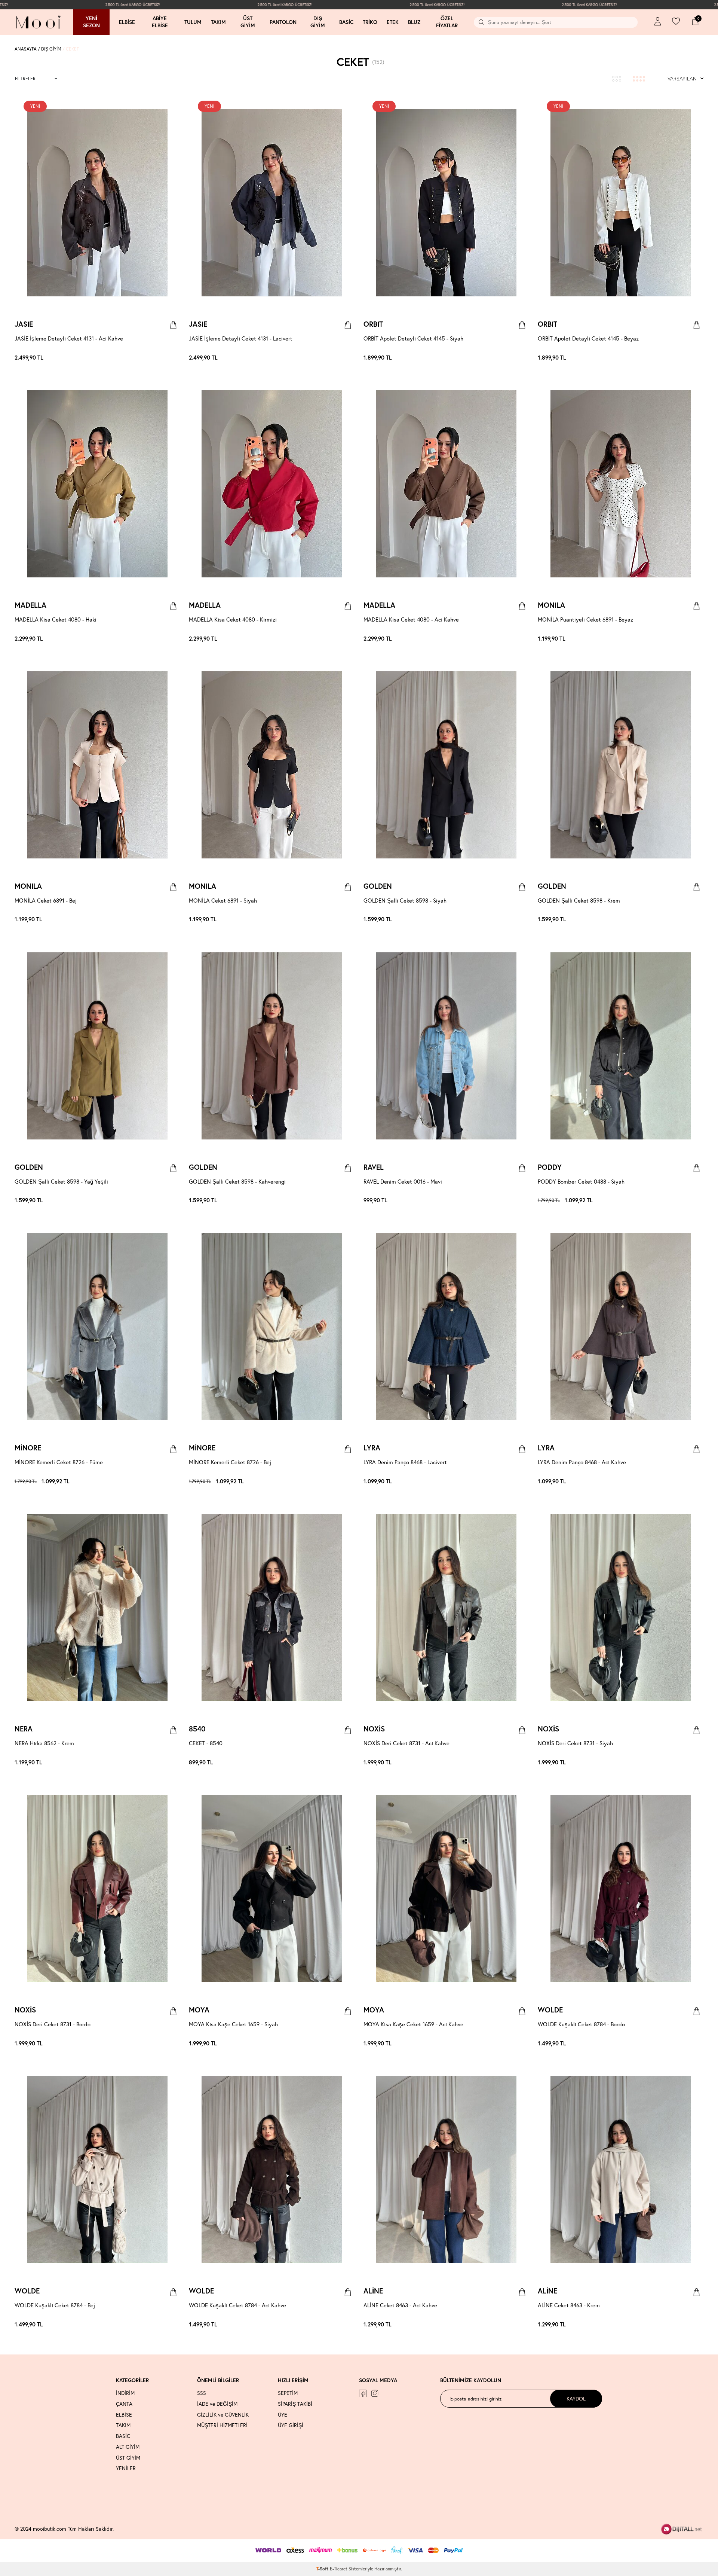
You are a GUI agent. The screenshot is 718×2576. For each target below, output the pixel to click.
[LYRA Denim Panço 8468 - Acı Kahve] (621, 1327)
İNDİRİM (125, 2393)
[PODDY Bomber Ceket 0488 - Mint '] (688, 1200)
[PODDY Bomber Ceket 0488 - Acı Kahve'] (692, 1200)
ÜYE (283, 2415)
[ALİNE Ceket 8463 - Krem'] (522, 2325)
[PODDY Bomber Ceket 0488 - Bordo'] (696, 1200)
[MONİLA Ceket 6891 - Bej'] (692, 639)
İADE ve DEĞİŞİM (217, 2404)
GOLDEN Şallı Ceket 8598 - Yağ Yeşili (61, 1181)
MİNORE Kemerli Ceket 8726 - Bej (230, 1462)
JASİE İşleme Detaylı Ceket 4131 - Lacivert (241, 338)
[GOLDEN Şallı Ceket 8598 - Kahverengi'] (518, 920)
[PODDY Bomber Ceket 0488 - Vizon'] (700, 1200)
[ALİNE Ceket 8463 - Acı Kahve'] (510, 2325)
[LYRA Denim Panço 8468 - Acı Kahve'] (525, 1481)
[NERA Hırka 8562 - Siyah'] (173, 1762)
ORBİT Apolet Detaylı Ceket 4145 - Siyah (413, 338)
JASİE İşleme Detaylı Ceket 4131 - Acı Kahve (69, 338)
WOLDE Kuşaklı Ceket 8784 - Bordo (581, 2024)
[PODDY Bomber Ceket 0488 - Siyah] (621, 1046)
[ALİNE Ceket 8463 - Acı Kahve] (446, 2170)
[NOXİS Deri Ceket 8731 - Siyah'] (525, 1762)
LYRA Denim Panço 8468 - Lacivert (405, 1462)
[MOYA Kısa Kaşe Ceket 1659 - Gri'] (351, 2044)
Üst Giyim (248, 22)
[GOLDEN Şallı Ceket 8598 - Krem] (621, 765)
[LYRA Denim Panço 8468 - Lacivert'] (522, 1481)
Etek (393, 22)
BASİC (123, 2436)
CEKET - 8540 (206, 1743)
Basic (346, 22)
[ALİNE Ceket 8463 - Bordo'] (514, 2325)
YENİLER (126, 2468)
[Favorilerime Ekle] (167, 105)
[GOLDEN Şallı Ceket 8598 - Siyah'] (514, 920)
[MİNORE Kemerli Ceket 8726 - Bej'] (177, 1481)
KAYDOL (576, 2398)
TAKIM (123, 2425)
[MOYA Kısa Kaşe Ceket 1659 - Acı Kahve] (446, 1889)
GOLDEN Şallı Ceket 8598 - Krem (579, 900)
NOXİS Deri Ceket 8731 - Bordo (53, 2024)
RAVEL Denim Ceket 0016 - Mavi (403, 1181)
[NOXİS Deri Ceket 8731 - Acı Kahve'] (518, 1762)
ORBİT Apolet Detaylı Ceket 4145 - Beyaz (588, 338)
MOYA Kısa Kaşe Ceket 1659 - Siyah (233, 2024)
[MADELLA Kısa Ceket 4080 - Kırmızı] (272, 484)
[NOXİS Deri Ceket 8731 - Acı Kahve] (446, 1608)
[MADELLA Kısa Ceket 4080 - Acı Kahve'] (173, 639)
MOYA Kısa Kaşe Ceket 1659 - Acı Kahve (413, 2024)
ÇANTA (124, 2404)
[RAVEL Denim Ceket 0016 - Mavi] (446, 1046)
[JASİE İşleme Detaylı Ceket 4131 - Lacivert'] (177, 358)
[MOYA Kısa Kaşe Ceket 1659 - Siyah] (272, 1889)
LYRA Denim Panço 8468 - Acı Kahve (582, 1462)
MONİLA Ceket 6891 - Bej (46, 900)
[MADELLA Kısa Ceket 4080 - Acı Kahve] (446, 484)
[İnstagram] (375, 2393)
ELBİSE (124, 2415)
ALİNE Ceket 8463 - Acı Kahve (400, 2305)
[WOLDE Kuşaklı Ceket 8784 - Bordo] (621, 1889)
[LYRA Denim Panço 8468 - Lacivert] (446, 1327)
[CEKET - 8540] (272, 1608)
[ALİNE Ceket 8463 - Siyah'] (525, 2325)
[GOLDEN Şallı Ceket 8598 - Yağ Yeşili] (97, 1046)
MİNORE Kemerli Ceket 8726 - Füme (59, 1462)
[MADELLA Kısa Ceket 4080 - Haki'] (169, 639)
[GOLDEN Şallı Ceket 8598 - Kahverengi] (272, 1046)
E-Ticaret (339, 2569)
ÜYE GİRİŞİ (291, 2425)
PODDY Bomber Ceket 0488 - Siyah (581, 1181)
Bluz (414, 22)
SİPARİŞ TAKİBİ (295, 2404)
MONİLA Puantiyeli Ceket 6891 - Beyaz (585, 619)
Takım (218, 22)
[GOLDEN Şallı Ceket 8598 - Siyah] (446, 765)
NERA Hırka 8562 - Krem (44, 1743)
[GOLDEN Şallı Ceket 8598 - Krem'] (522, 920)
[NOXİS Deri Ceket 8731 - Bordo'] (522, 1762)
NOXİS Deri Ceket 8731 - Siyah (575, 1743)
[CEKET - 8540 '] (351, 1762)
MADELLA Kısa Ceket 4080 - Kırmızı (233, 619)
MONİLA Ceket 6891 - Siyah (223, 900)
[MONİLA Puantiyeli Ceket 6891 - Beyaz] (621, 484)
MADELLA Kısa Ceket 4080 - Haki (56, 619)
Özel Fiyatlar (447, 22)
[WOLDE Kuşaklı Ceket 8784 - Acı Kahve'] (696, 2044)
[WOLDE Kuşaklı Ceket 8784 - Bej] (97, 2170)
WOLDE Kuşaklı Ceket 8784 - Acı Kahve (237, 2305)
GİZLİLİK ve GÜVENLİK (223, 2415)
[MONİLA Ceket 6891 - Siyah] (272, 765)
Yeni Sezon (91, 22)
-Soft (323, 2569)
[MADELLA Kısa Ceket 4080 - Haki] (97, 484)
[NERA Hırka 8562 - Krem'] (169, 1762)
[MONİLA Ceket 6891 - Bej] (97, 765)
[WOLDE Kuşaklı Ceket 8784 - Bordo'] (692, 2044)
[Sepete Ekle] (173, 325)
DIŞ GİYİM (51, 49)
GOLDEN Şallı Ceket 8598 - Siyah (405, 900)
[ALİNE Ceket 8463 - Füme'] (518, 2325)
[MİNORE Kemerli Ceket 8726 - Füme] (97, 1327)
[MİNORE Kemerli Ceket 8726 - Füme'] (173, 1481)
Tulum (193, 22)
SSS (202, 2393)
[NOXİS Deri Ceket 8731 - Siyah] (621, 1608)
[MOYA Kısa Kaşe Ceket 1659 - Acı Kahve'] (347, 2044)
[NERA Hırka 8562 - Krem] (97, 1608)
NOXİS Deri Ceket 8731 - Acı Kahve (406, 1743)
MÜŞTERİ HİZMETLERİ (222, 2425)
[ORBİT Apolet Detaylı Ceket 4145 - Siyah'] (522, 358)
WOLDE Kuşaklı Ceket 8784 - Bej (55, 2305)
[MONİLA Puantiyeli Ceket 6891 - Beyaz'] (688, 639)
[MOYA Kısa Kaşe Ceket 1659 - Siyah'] (344, 2044)
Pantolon (283, 22)
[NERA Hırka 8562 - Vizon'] (177, 1762)
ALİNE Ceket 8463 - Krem (569, 2305)
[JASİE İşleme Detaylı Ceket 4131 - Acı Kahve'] (173, 358)
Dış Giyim (318, 22)
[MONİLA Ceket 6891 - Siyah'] (696, 639)
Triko (370, 22)
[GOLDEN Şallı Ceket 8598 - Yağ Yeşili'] (525, 920)
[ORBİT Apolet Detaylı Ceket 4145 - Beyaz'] (525, 358)
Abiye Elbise (160, 22)
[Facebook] (363, 2393)
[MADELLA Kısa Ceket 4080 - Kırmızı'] (177, 639)
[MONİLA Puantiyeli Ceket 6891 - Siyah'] (700, 639)
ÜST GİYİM (128, 2458)
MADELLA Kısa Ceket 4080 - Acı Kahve (411, 619)
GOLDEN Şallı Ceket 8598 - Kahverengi (237, 1181)
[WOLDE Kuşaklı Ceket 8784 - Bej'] (700, 2044)
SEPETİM (288, 2393)
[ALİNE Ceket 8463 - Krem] (621, 2170)
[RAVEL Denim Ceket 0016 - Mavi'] (525, 1200)
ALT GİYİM (128, 2447)
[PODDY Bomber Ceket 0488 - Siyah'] (685, 1200)
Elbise (127, 22)
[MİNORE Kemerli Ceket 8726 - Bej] (272, 1327)
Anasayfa (26, 49)
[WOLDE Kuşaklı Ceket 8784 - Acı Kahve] (272, 2170)
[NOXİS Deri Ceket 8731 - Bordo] (97, 1889)
